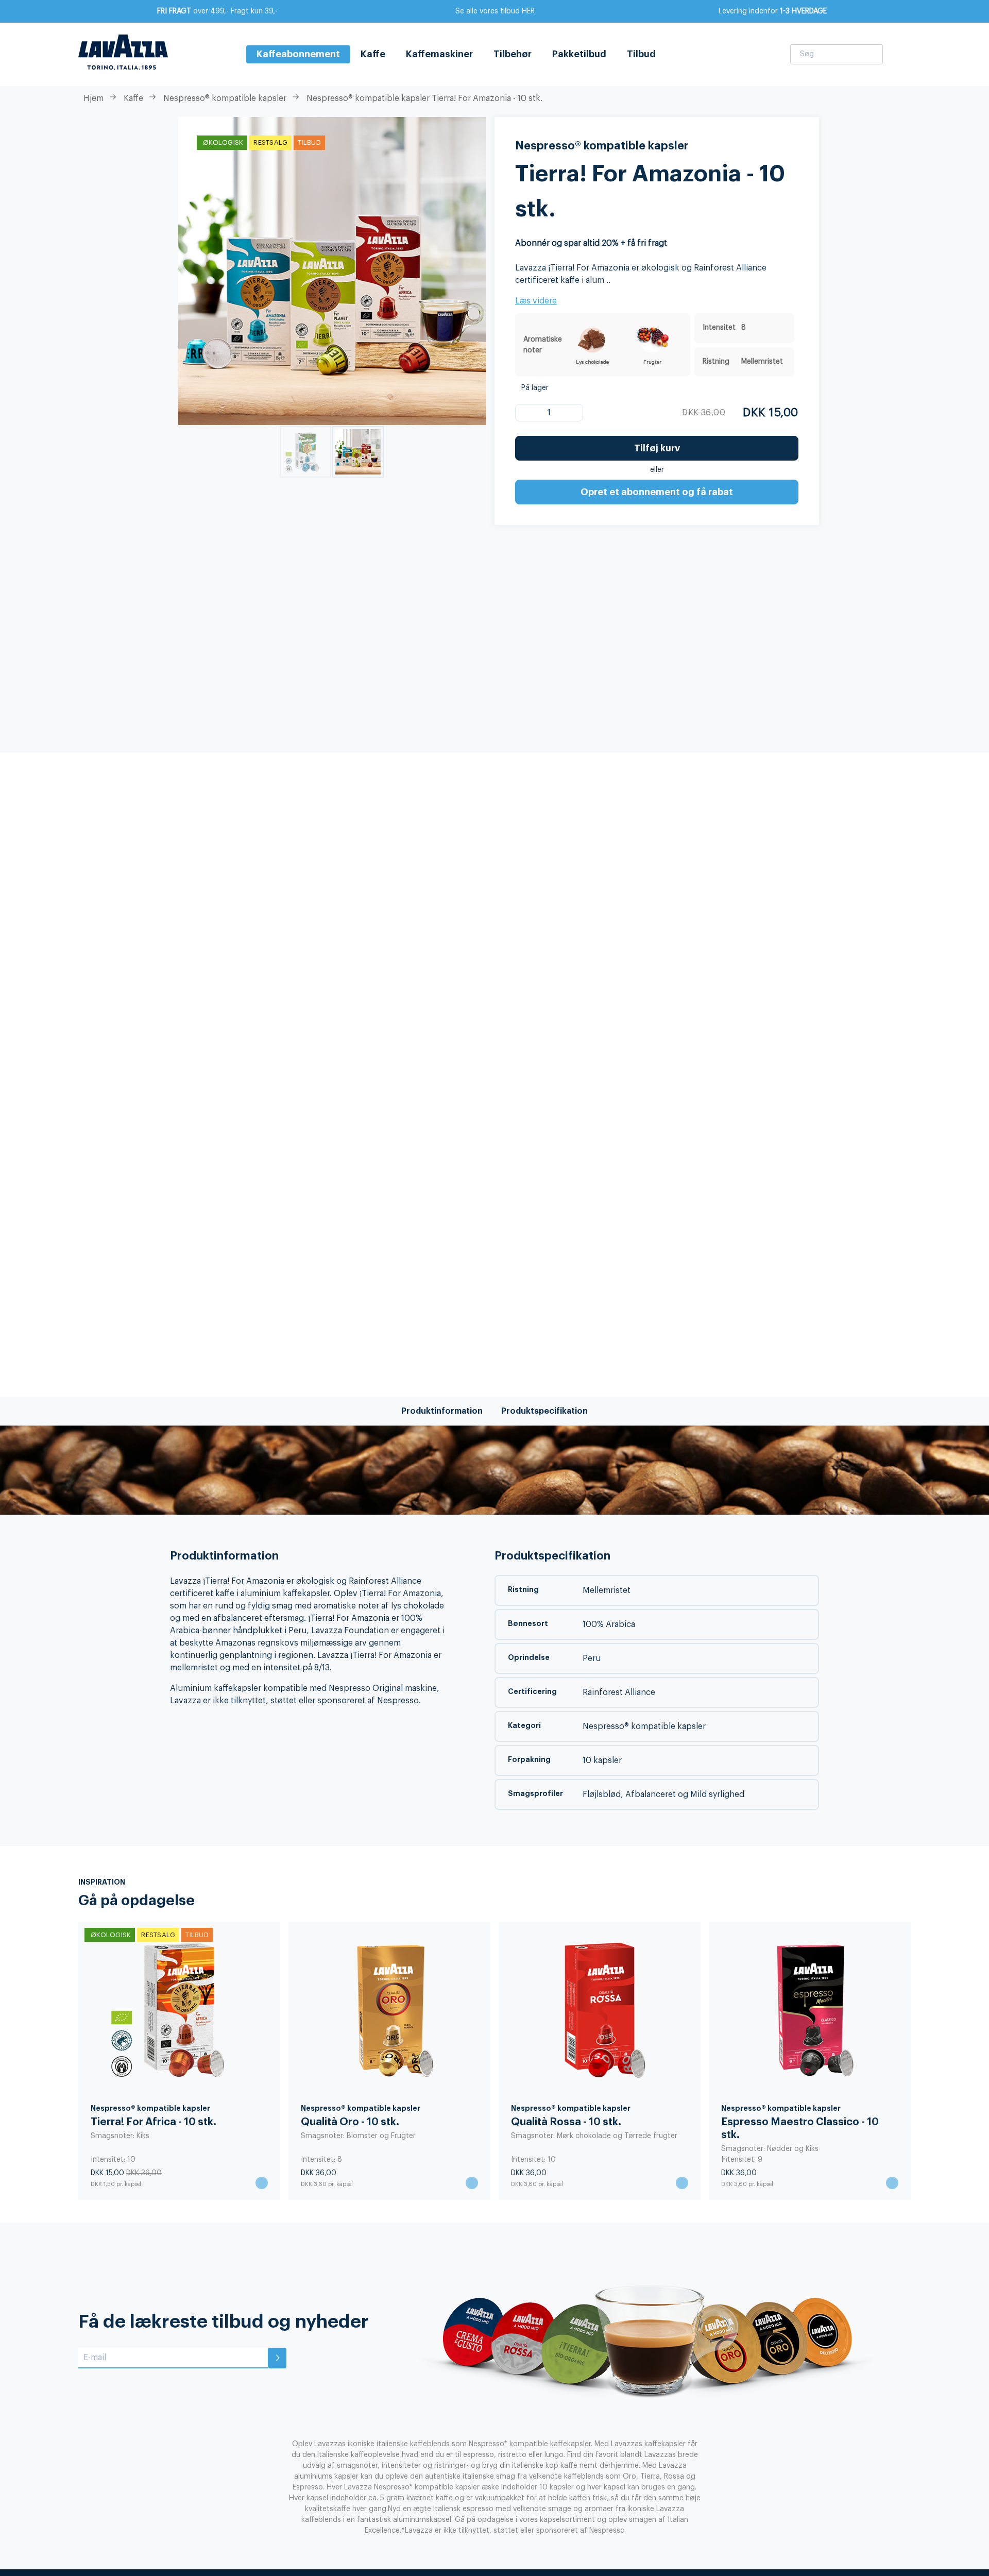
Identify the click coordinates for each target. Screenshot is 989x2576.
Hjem (93, 98)
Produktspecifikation (544, 1411)
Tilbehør (513, 54)
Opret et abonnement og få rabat (657, 492)
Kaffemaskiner (439, 54)
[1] (530, 413)
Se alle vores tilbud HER (495, 11)
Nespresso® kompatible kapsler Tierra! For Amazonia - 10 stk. (424, 98)
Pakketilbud (579, 54)
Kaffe (373, 54)
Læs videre (536, 301)
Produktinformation (442, 1411)
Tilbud (641, 54)
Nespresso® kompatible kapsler (225, 98)
